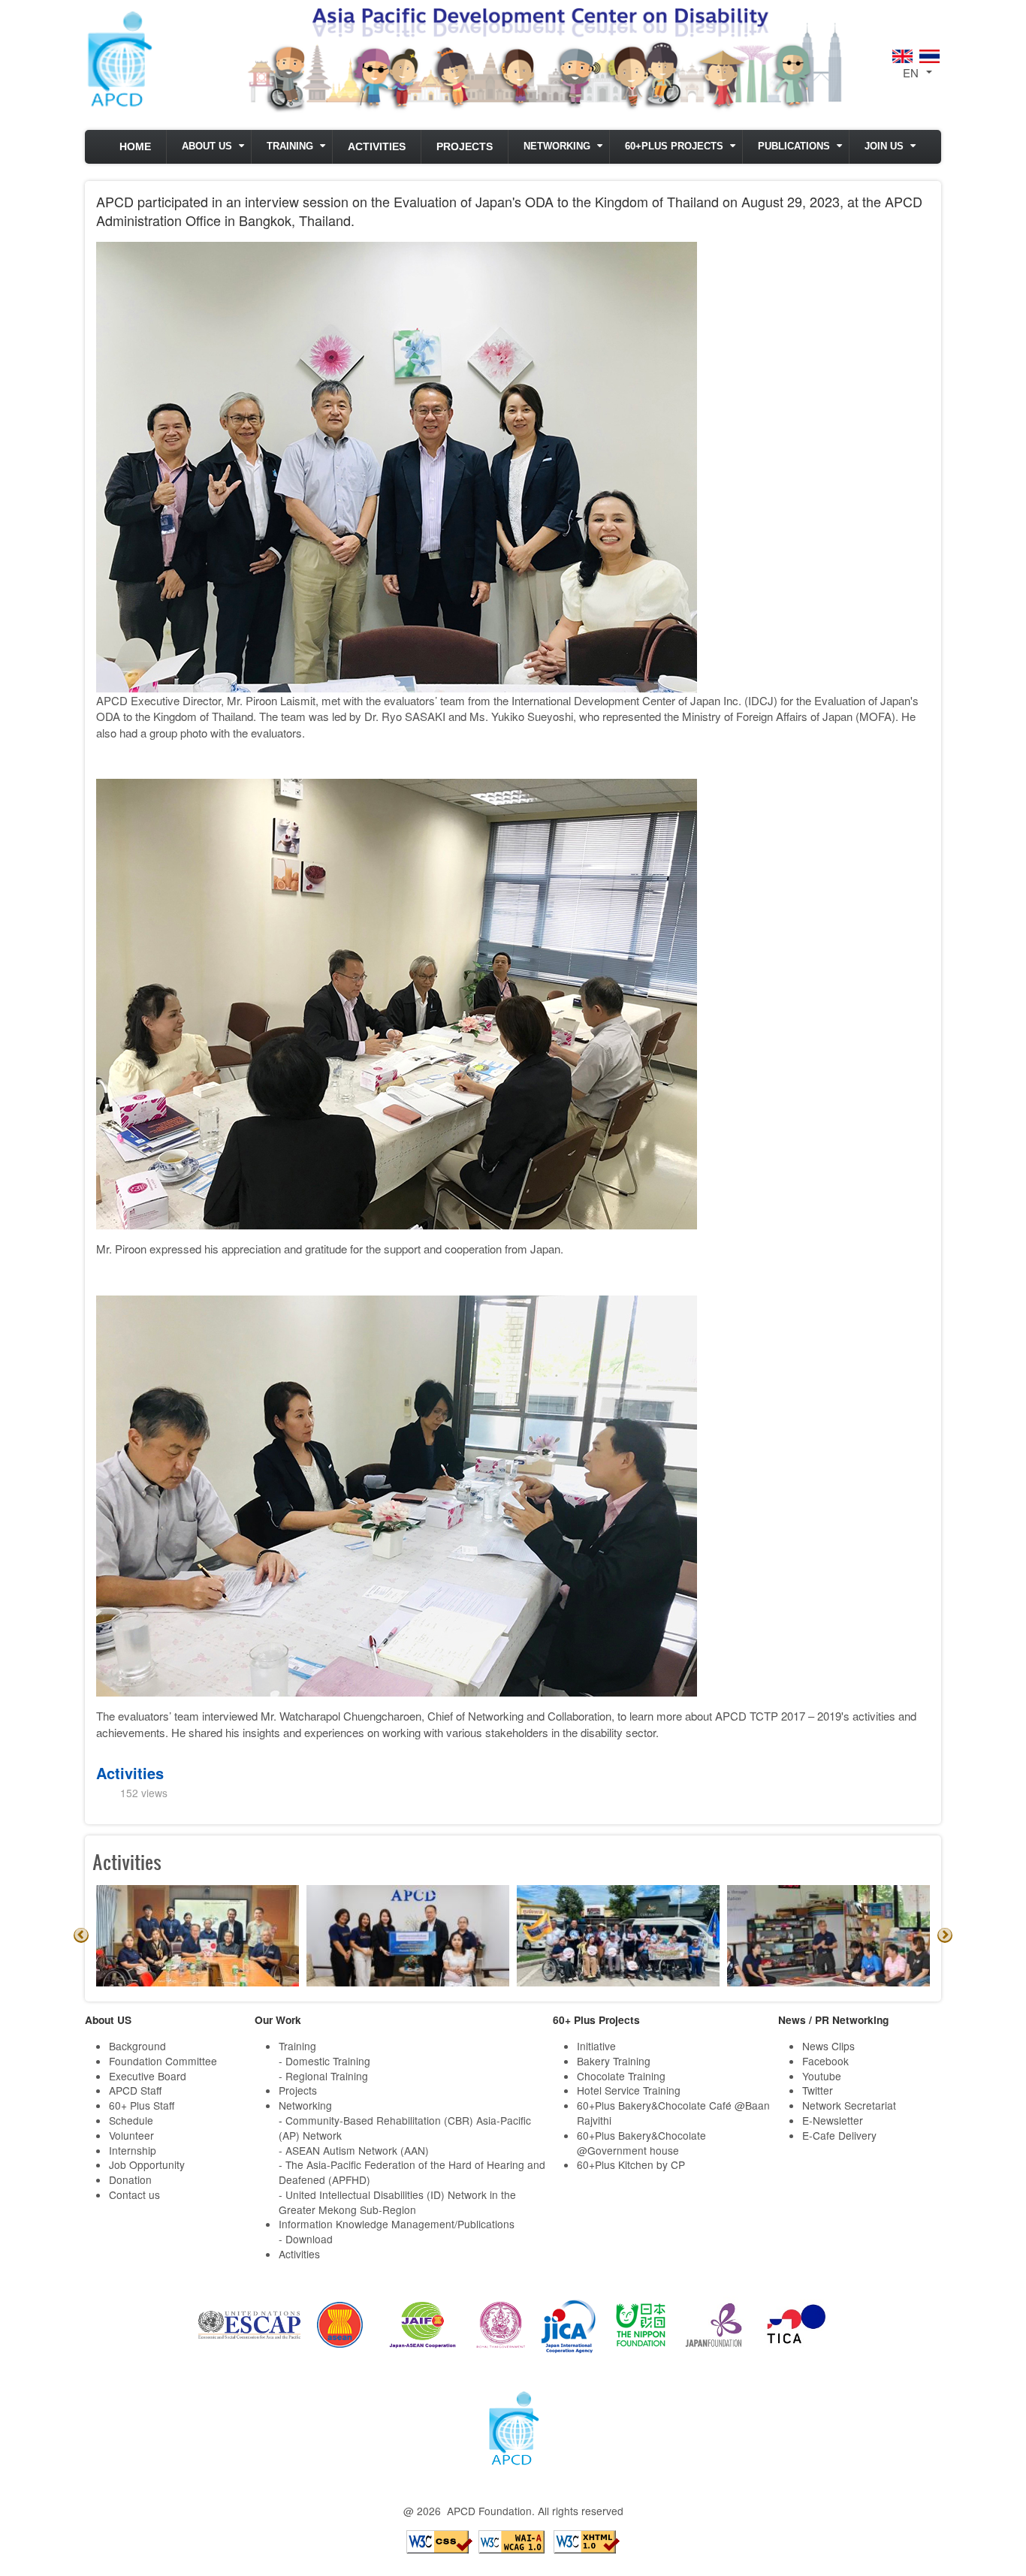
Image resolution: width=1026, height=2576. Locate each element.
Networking (557, 146)
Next (945, 1935)
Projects (465, 147)
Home (135, 147)
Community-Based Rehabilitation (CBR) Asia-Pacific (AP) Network (405, 2128)
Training (290, 146)
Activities (377, 147)
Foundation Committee (163, 2061)
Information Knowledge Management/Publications (397, 2224)
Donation (130, 2179)
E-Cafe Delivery (839, 2135)
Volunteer (131, 2135)
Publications (794, 146)
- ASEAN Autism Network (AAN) (354, 2150)
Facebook (825, 2061)
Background (137, 2046)
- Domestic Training (324, 2061)
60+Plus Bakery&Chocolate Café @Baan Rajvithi (673, 2113)
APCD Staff (135, 2090)
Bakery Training (614, 2061)
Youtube (822, 2076)
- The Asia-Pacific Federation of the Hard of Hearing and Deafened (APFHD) (412, 2172)
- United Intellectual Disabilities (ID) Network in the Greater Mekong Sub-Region (397, 2202)
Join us (884, 146)
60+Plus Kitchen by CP (631, 2164)
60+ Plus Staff (142, 2105)
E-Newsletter (833, 2120)
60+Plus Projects (674, 146)
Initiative (596, 2046)
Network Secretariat (849, 2105)
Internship (133, 2150)
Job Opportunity (147, 2164)
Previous (81, 1935)
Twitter (818, 2090)
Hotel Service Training (629, 2090)
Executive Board (148, 2076)
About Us (207, 146)
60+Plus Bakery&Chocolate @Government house (641, 2143)
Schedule (131, 2120)
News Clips (828, 2046)
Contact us (134, 2194)
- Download (306, 2239)
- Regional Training (323, 2076)
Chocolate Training (621, 2076)
